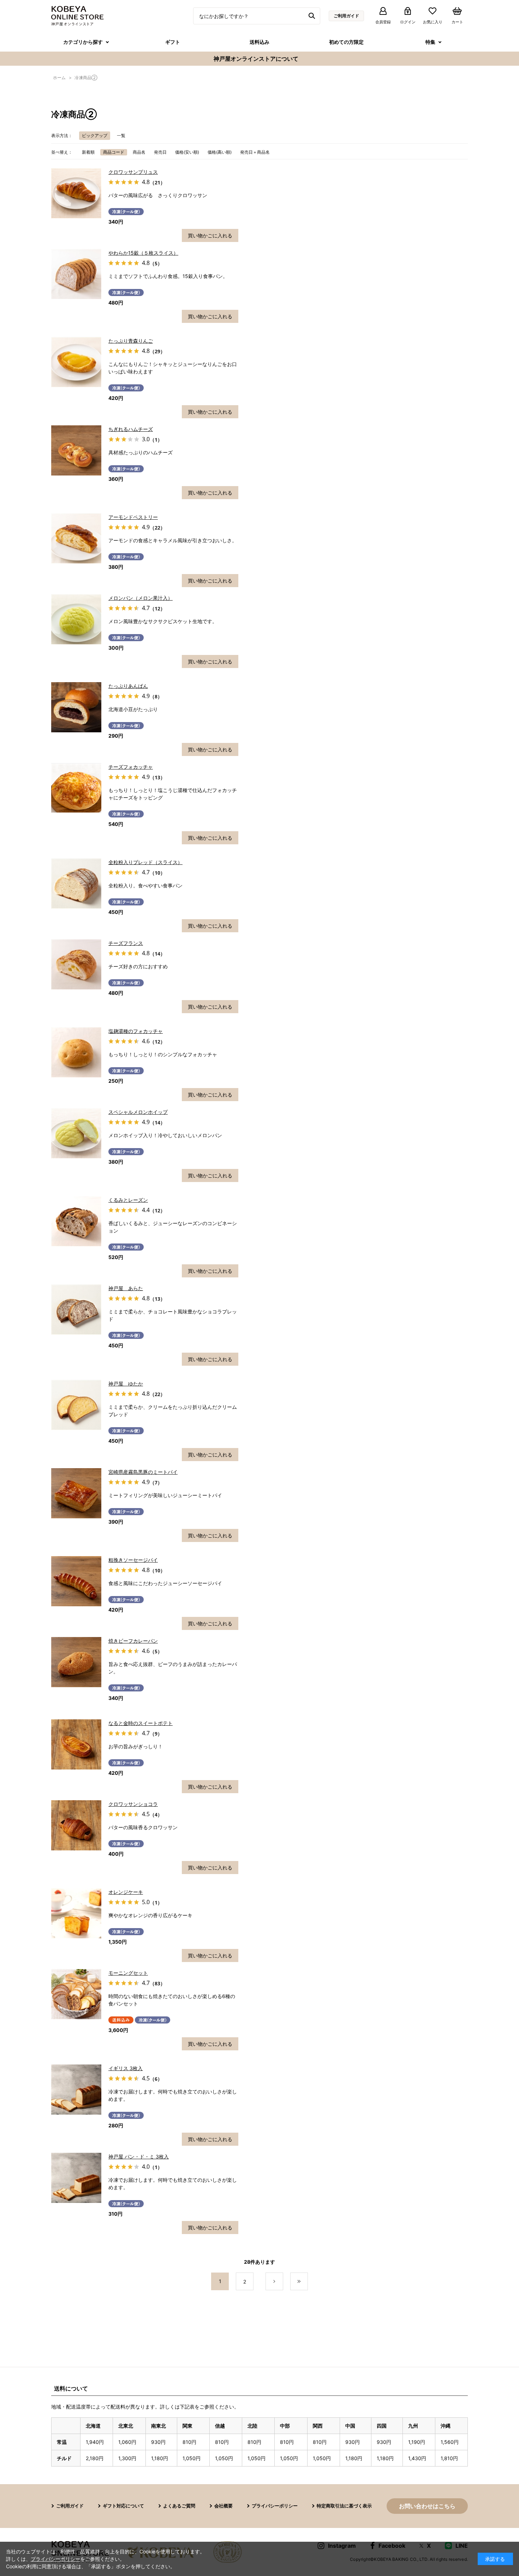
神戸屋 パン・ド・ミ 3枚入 (139, 2156)
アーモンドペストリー (133, 517)
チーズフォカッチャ (131, 767)
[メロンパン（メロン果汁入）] (76, 619)
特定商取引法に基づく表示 (344, 2506)
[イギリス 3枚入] (76, 2090)
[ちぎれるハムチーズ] (76, 450)
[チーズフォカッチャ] (76, 788)
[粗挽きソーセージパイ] (76, 1581)
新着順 (88, 152)
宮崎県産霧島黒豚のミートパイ (143, 1472)
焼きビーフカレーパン (133, 1641)
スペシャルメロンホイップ (138, 1112)
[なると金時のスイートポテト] (76, 1744)
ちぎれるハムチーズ (131, 429)
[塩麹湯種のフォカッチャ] (76, 1052)
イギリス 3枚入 (126, 2068)
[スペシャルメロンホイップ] (76, 1133)
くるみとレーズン (128, 1200)
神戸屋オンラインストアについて (256, 59)
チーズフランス (126, 943)
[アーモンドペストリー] (76, 538)
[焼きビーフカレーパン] (76, 1662)
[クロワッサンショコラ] (76, 1825)
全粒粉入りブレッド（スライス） (145, 862)
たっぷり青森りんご (131, 341)
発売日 (160, 152)
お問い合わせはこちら (427, 2506)
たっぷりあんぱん (128, 686)
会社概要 (223, 2506)
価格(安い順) (187, 152)
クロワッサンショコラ (133, 1804)
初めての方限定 (346, 42)
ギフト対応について (123, 2506)
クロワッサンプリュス (133, 172)
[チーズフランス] (76, 964)
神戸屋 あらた (126, 1288)
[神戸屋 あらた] (76, 1310)
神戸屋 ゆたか (126, 1384)
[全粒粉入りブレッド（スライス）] (76, 884)
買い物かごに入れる (210, 235)
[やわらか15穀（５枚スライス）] (76, 274)
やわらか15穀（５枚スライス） (143, 253)
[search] (313, 16)
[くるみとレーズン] (76, 1221)
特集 (430, 42)
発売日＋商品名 (255, 152)
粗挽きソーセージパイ (133, 1560)
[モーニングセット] (76, 1994)
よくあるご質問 (179, 2506)
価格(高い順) (220, 152)
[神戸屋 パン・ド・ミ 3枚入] (76, 2178)
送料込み (259, 42)
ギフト (173, 42)
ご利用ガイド (346, 16)
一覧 (121, 135)
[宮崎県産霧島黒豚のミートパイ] (76, 1493)
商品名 (139, 152)
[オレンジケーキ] (76, 1913)
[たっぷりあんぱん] (76, 707)
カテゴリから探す (83, 42)
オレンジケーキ (126, 1892)
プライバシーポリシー (275, 2506)
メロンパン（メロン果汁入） (141, 598)
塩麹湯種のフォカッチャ (136, 1031)
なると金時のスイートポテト (141, 1723)
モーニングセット (128, 1973)
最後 (308, 2282)
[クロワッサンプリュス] (76, 193)
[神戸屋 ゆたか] (76, 1405)
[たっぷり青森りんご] (76, 362)
